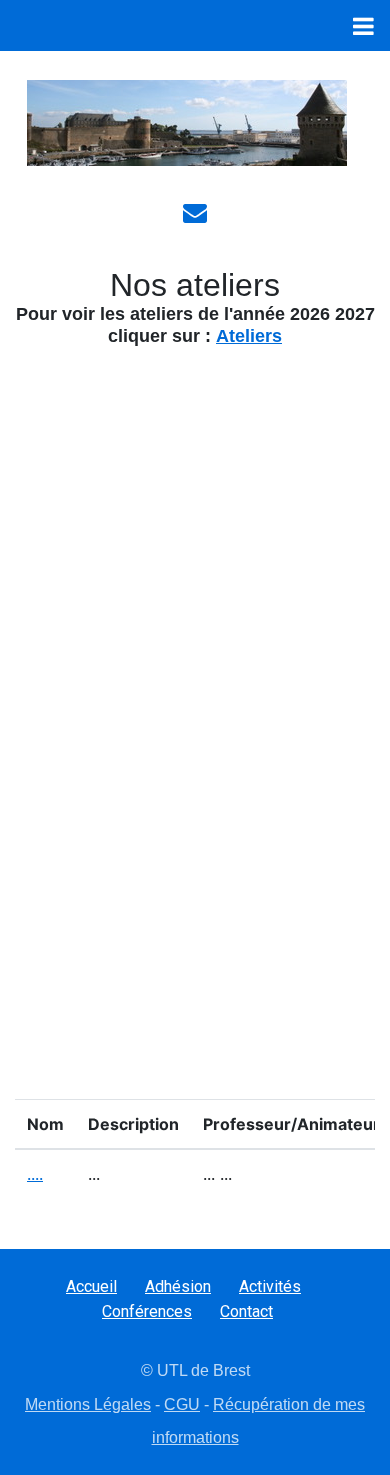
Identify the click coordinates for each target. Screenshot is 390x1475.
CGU (182, 1404)
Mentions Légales (88, 1404)
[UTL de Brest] (187, 123)
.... (35, 1174)
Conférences (147, 1311)
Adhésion (178, 1286)
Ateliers (249, 336)
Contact (246, 1311)
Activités (270, 1286)
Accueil (91, 1286)
